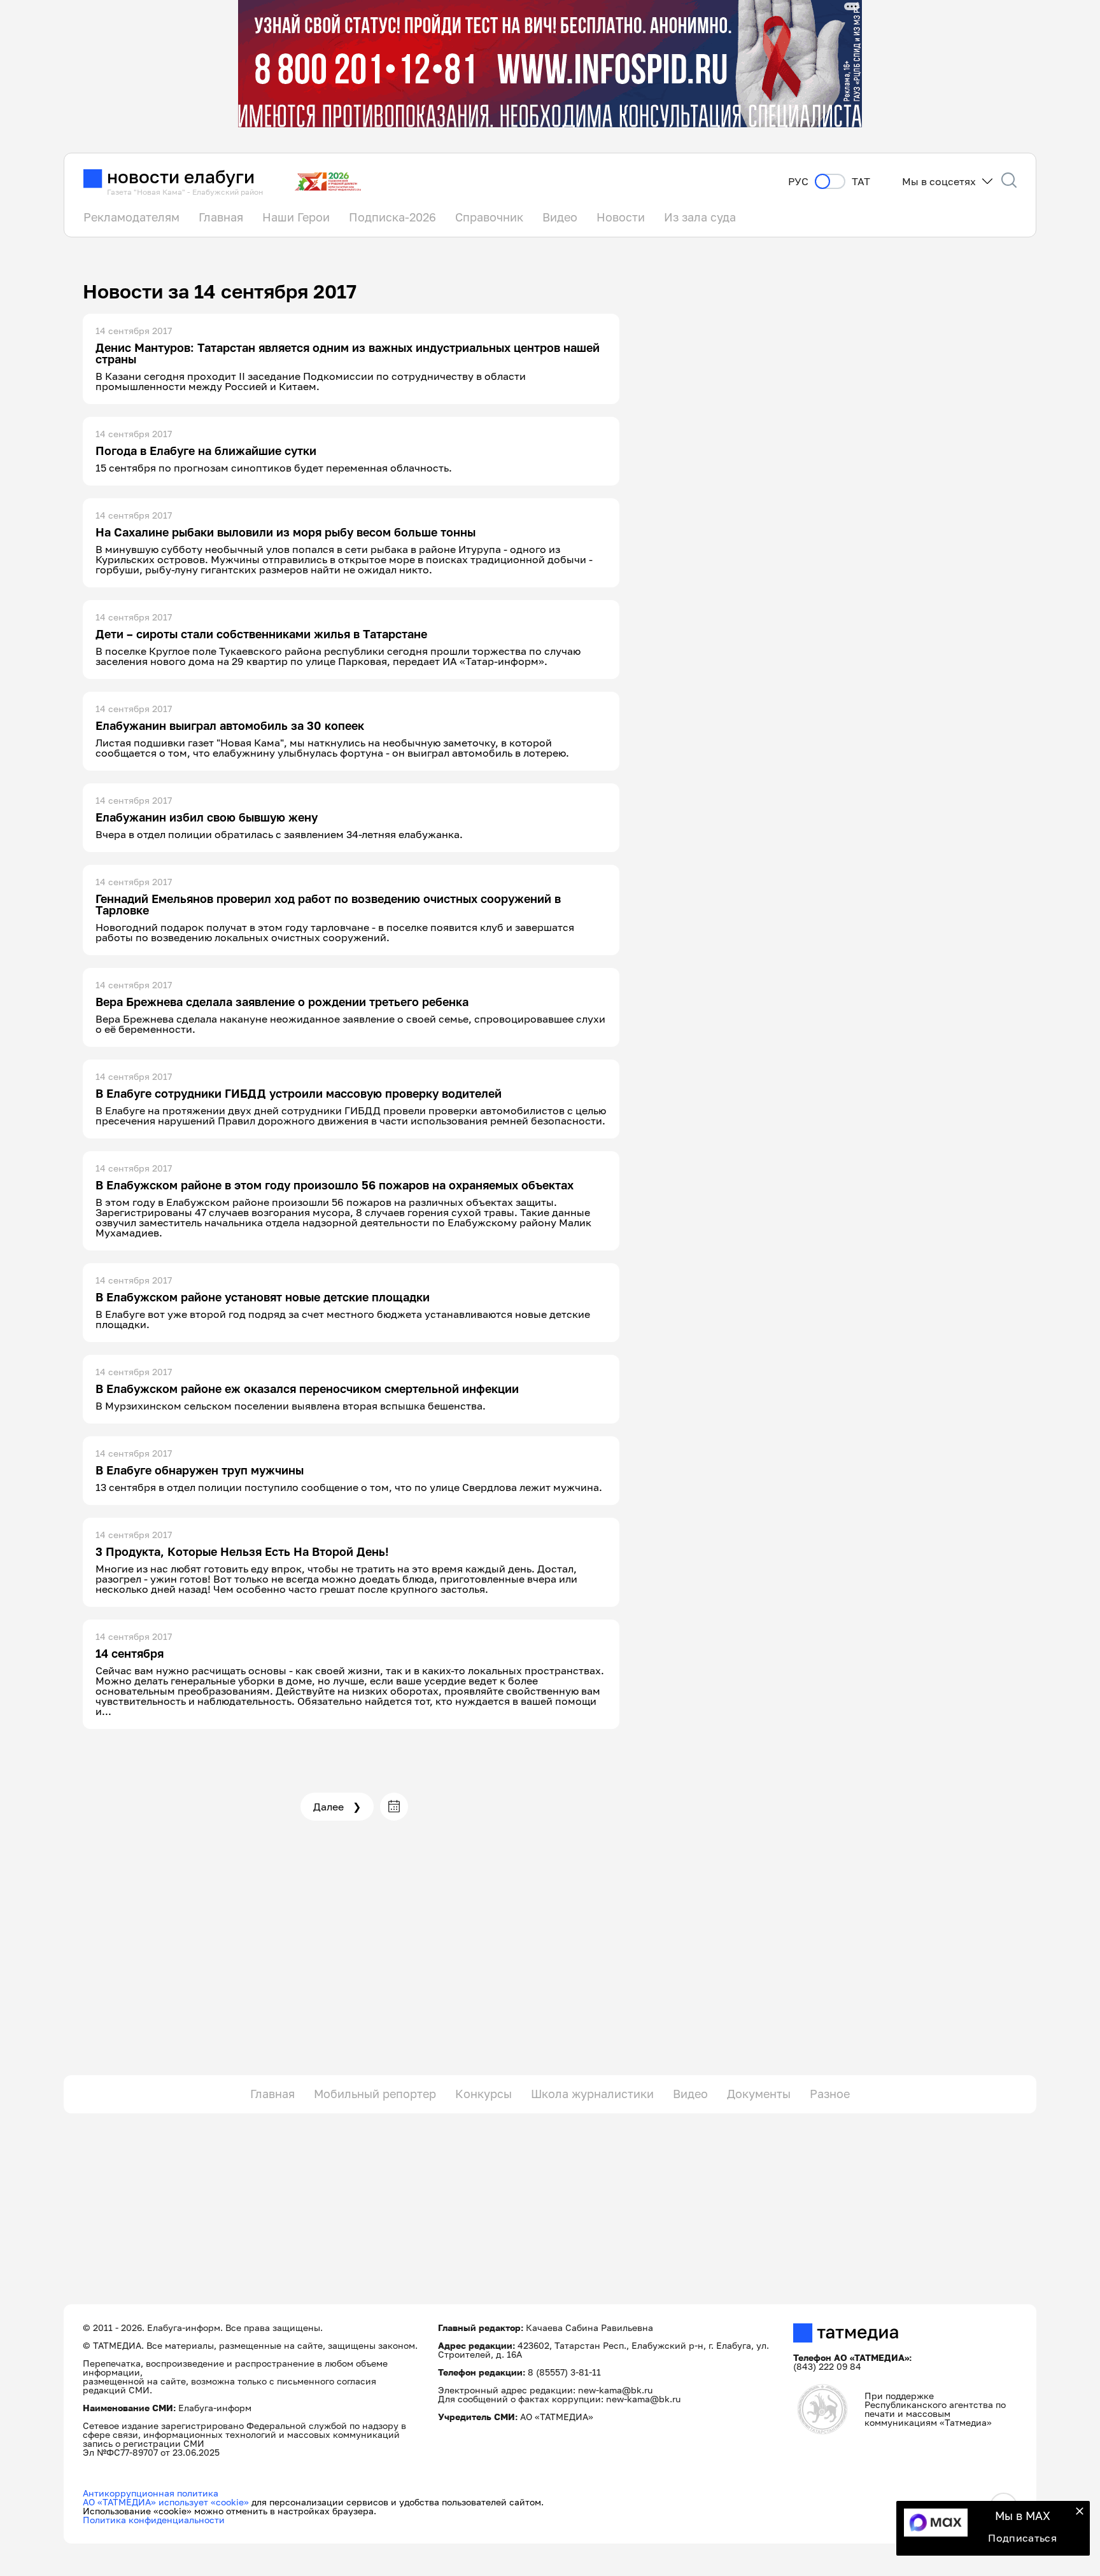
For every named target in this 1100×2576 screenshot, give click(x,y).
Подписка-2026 (392, 217)
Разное (830, 2094)
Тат (861, 182)
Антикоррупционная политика (151, 2493)
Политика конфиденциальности (154, 2520)
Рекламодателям (131, 217)
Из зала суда (700, 217)
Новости (621, 217)
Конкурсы (483, 2094)
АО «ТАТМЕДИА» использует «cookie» (166, 2502)
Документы (759, 2094)
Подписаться (1022, 2538)
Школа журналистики (592, 2094)
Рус (798, 182)
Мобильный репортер (375, 2094)
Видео (560, 217)
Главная (221, 217)
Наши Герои (296, 217)
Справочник (489, 217)
